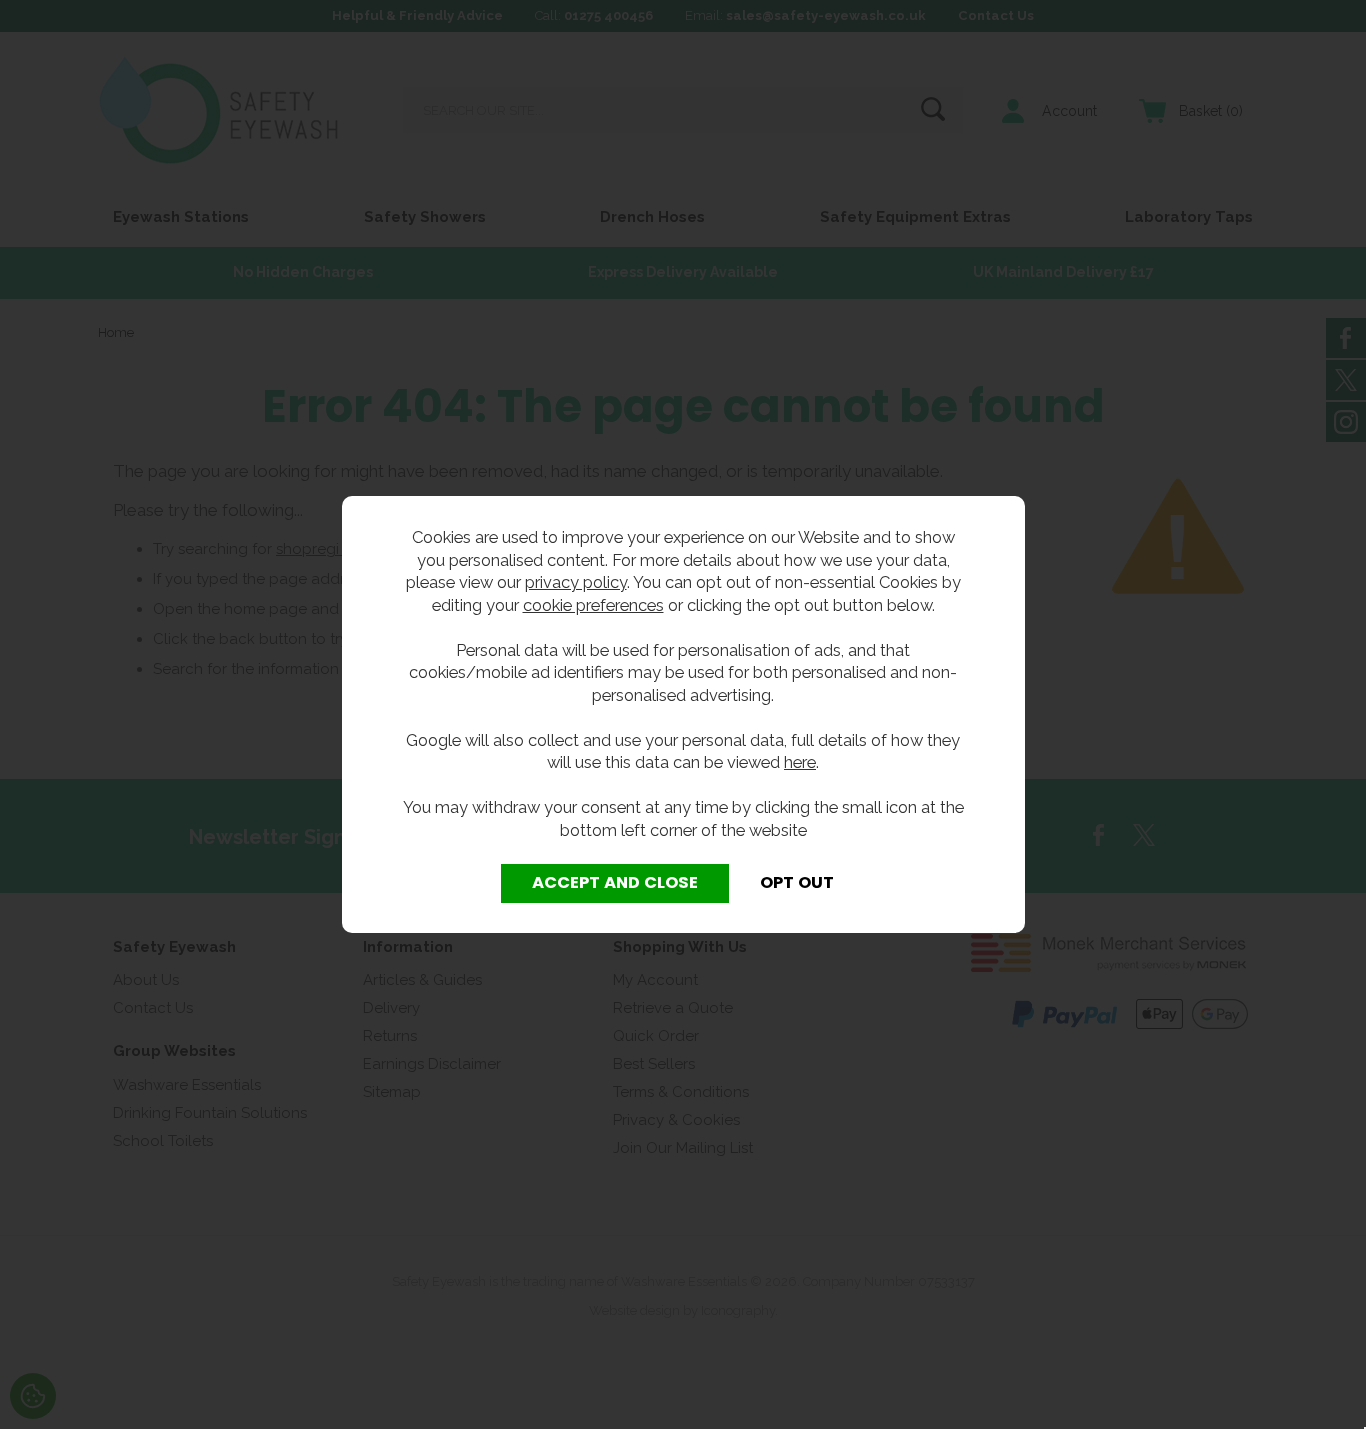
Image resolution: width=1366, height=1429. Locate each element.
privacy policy (576, 582)
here (800, 762)
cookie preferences (593, 605)
